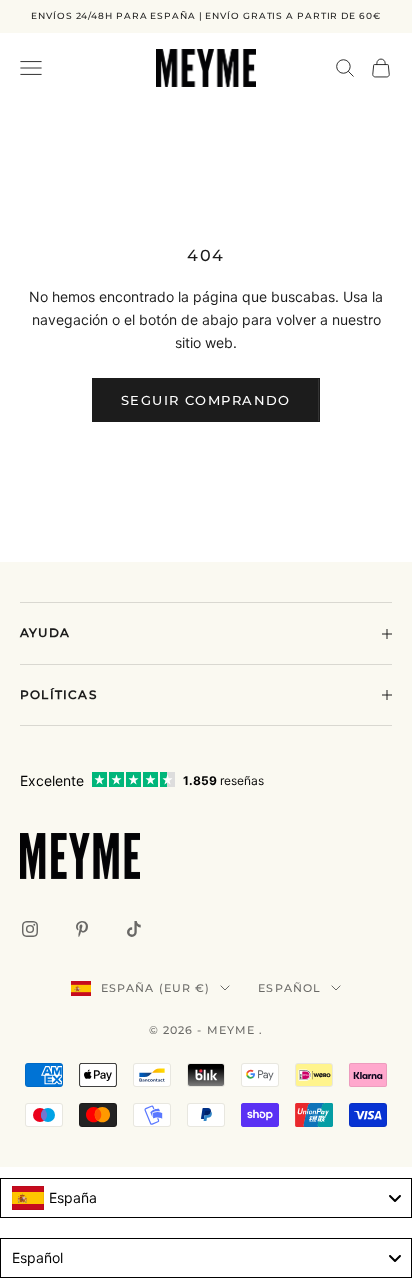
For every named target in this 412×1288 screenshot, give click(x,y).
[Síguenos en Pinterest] (82, 929)
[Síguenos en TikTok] (134, 929)
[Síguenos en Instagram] (30, 929)
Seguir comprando (206, 400)
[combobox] (206, 1198)
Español (289, 988)
